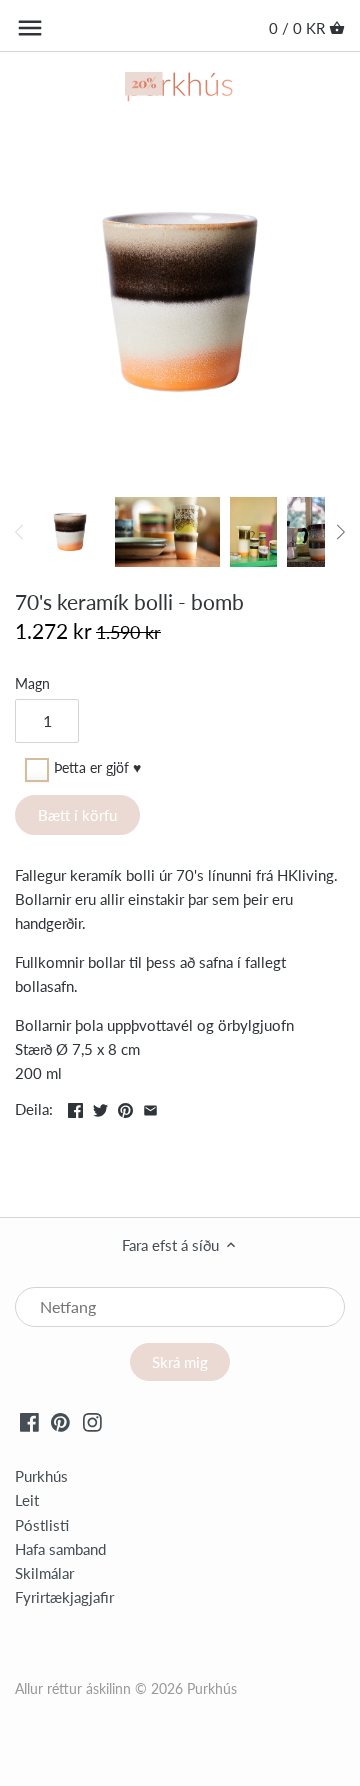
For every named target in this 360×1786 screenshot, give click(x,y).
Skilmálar (44, 1573)
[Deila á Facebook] (75, 1107)
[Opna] (30, 28)
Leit (27, 1500)
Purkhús (41, 1476)
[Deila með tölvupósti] (150, 1107)
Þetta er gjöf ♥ (97, 769)
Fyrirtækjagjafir (64, 1597)
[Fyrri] (20, 532)
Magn (32, 684)
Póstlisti (42, 1525)
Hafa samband (60, 1549)
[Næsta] (340, 532)
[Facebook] (29, 1421)
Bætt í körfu (77, 815)
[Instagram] (92, 1421)
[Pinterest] (60, 1421)
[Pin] (125, 1107)
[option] (70, 532)
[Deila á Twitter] (100, 1107)
